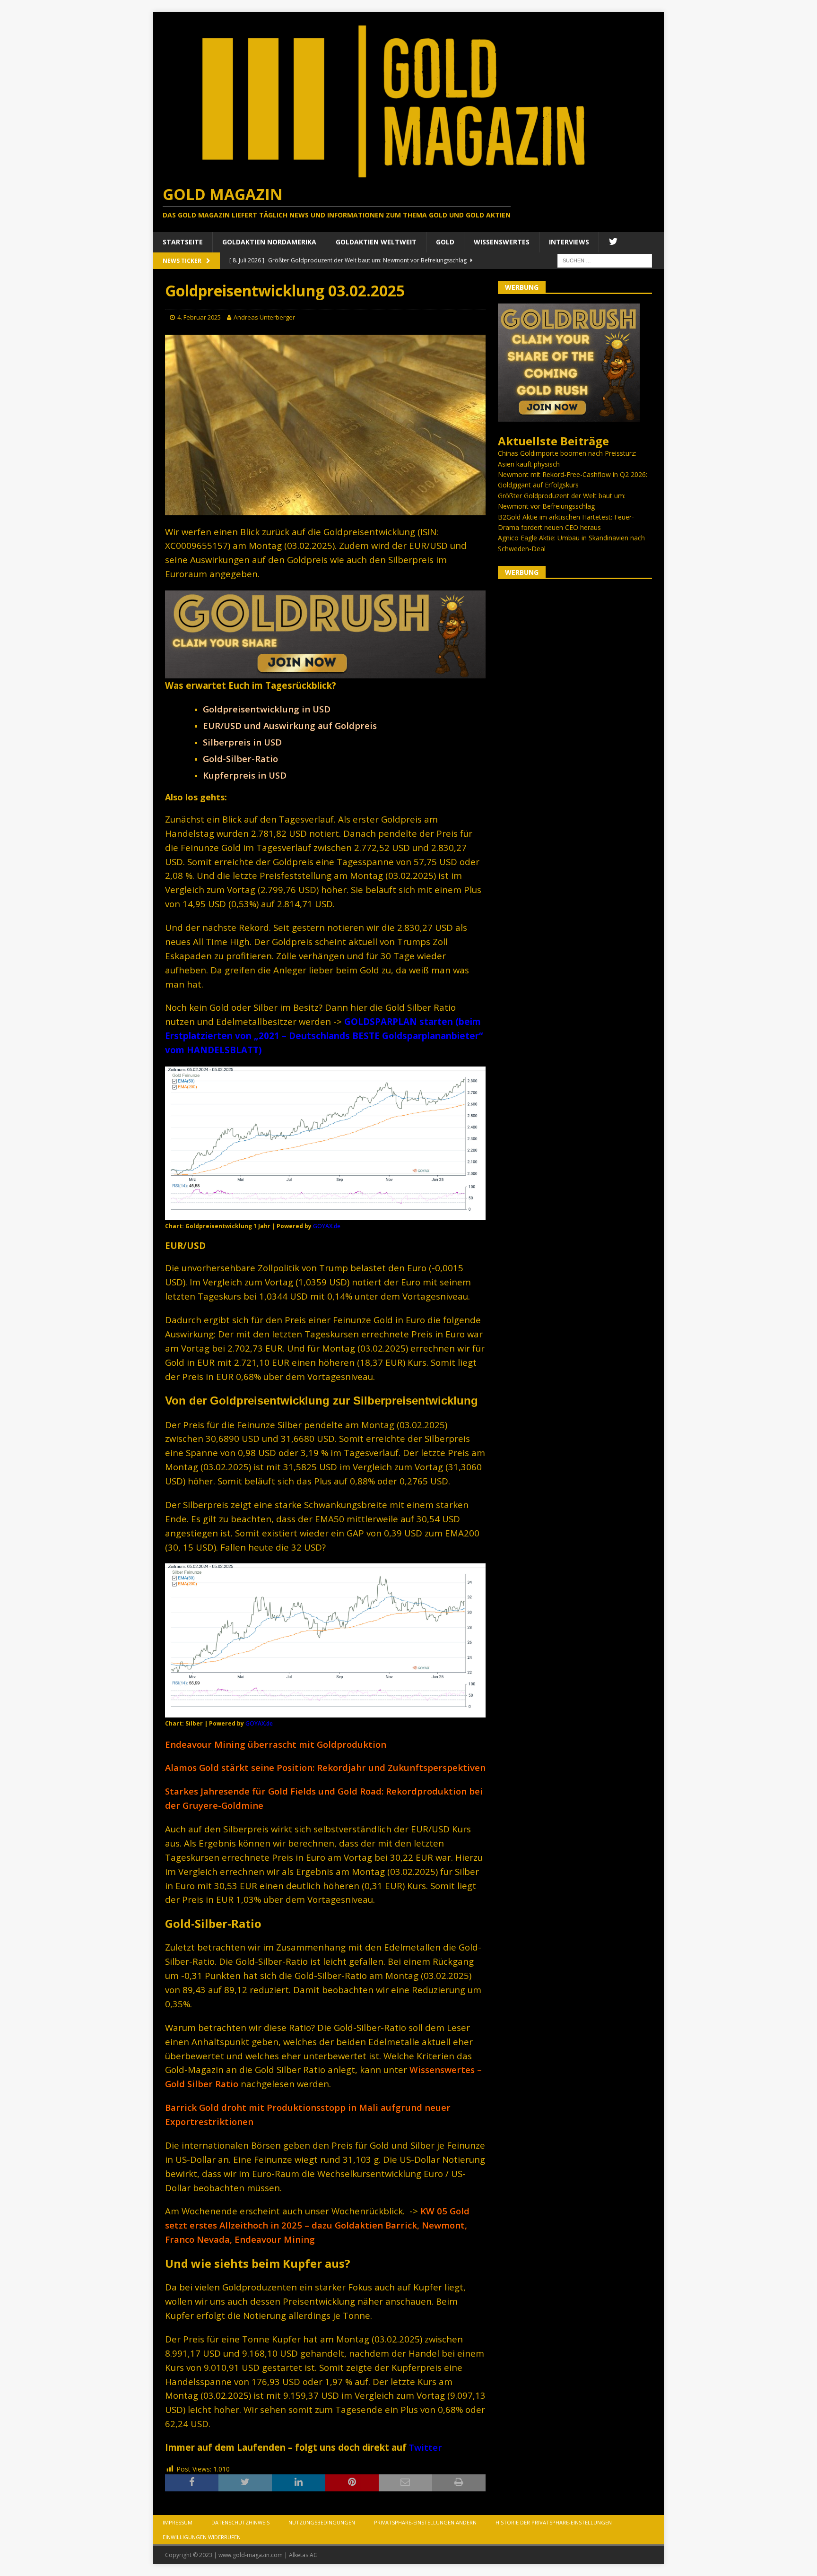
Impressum (178, 2522)
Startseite (183, 242)
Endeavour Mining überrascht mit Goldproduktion (276, 1744)
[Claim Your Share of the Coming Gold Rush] (569, 416)
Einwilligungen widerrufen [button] (202, 2537)
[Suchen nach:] (605, 260)
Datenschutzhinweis (240, 2522)
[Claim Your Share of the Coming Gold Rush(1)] (325, 673)
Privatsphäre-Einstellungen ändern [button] (425, 2522)
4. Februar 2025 (199, 317)
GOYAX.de (327, 1226)
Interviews (569, 242)
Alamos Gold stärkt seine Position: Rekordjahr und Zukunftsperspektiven (325, 1767)
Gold (445, 242)
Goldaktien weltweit (376, 242)
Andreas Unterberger (264, 317)
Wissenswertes (502, 242)
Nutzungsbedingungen (322, 2522)
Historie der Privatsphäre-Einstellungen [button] (554, 2522)
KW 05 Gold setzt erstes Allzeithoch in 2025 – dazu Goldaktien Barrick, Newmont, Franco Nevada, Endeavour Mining (317, 2225)
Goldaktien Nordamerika (269, 242)
